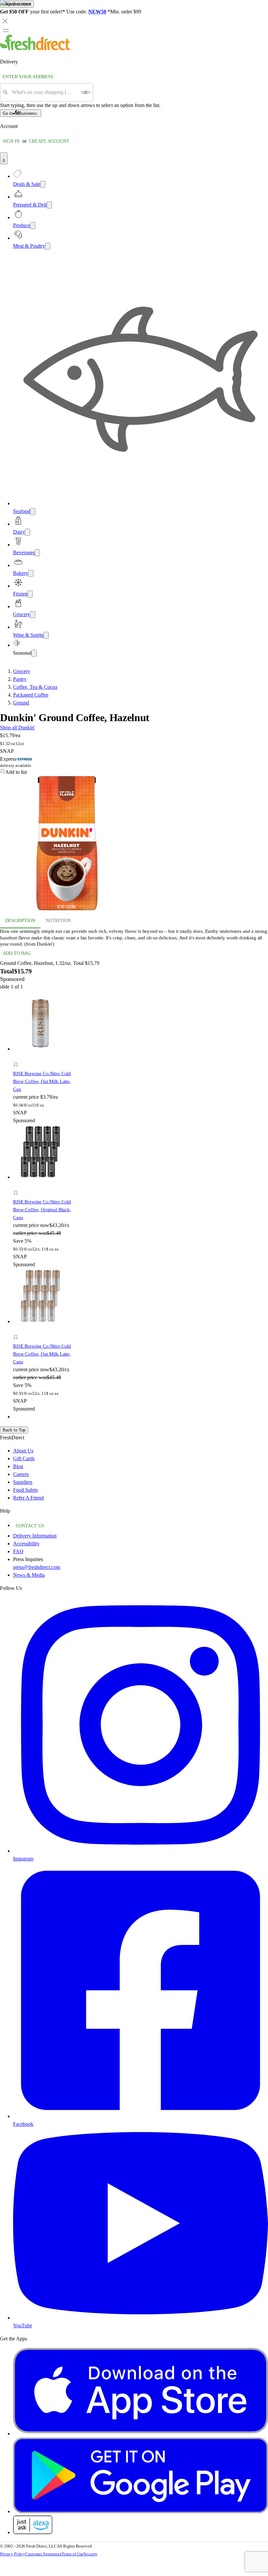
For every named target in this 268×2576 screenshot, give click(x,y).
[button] (44, 1066)
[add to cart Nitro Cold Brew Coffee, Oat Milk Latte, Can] (17, 1057)
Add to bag (17, 953)
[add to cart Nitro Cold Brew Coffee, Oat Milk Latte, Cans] (17, 1330)
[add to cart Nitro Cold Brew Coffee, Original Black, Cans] (17, 1186)
